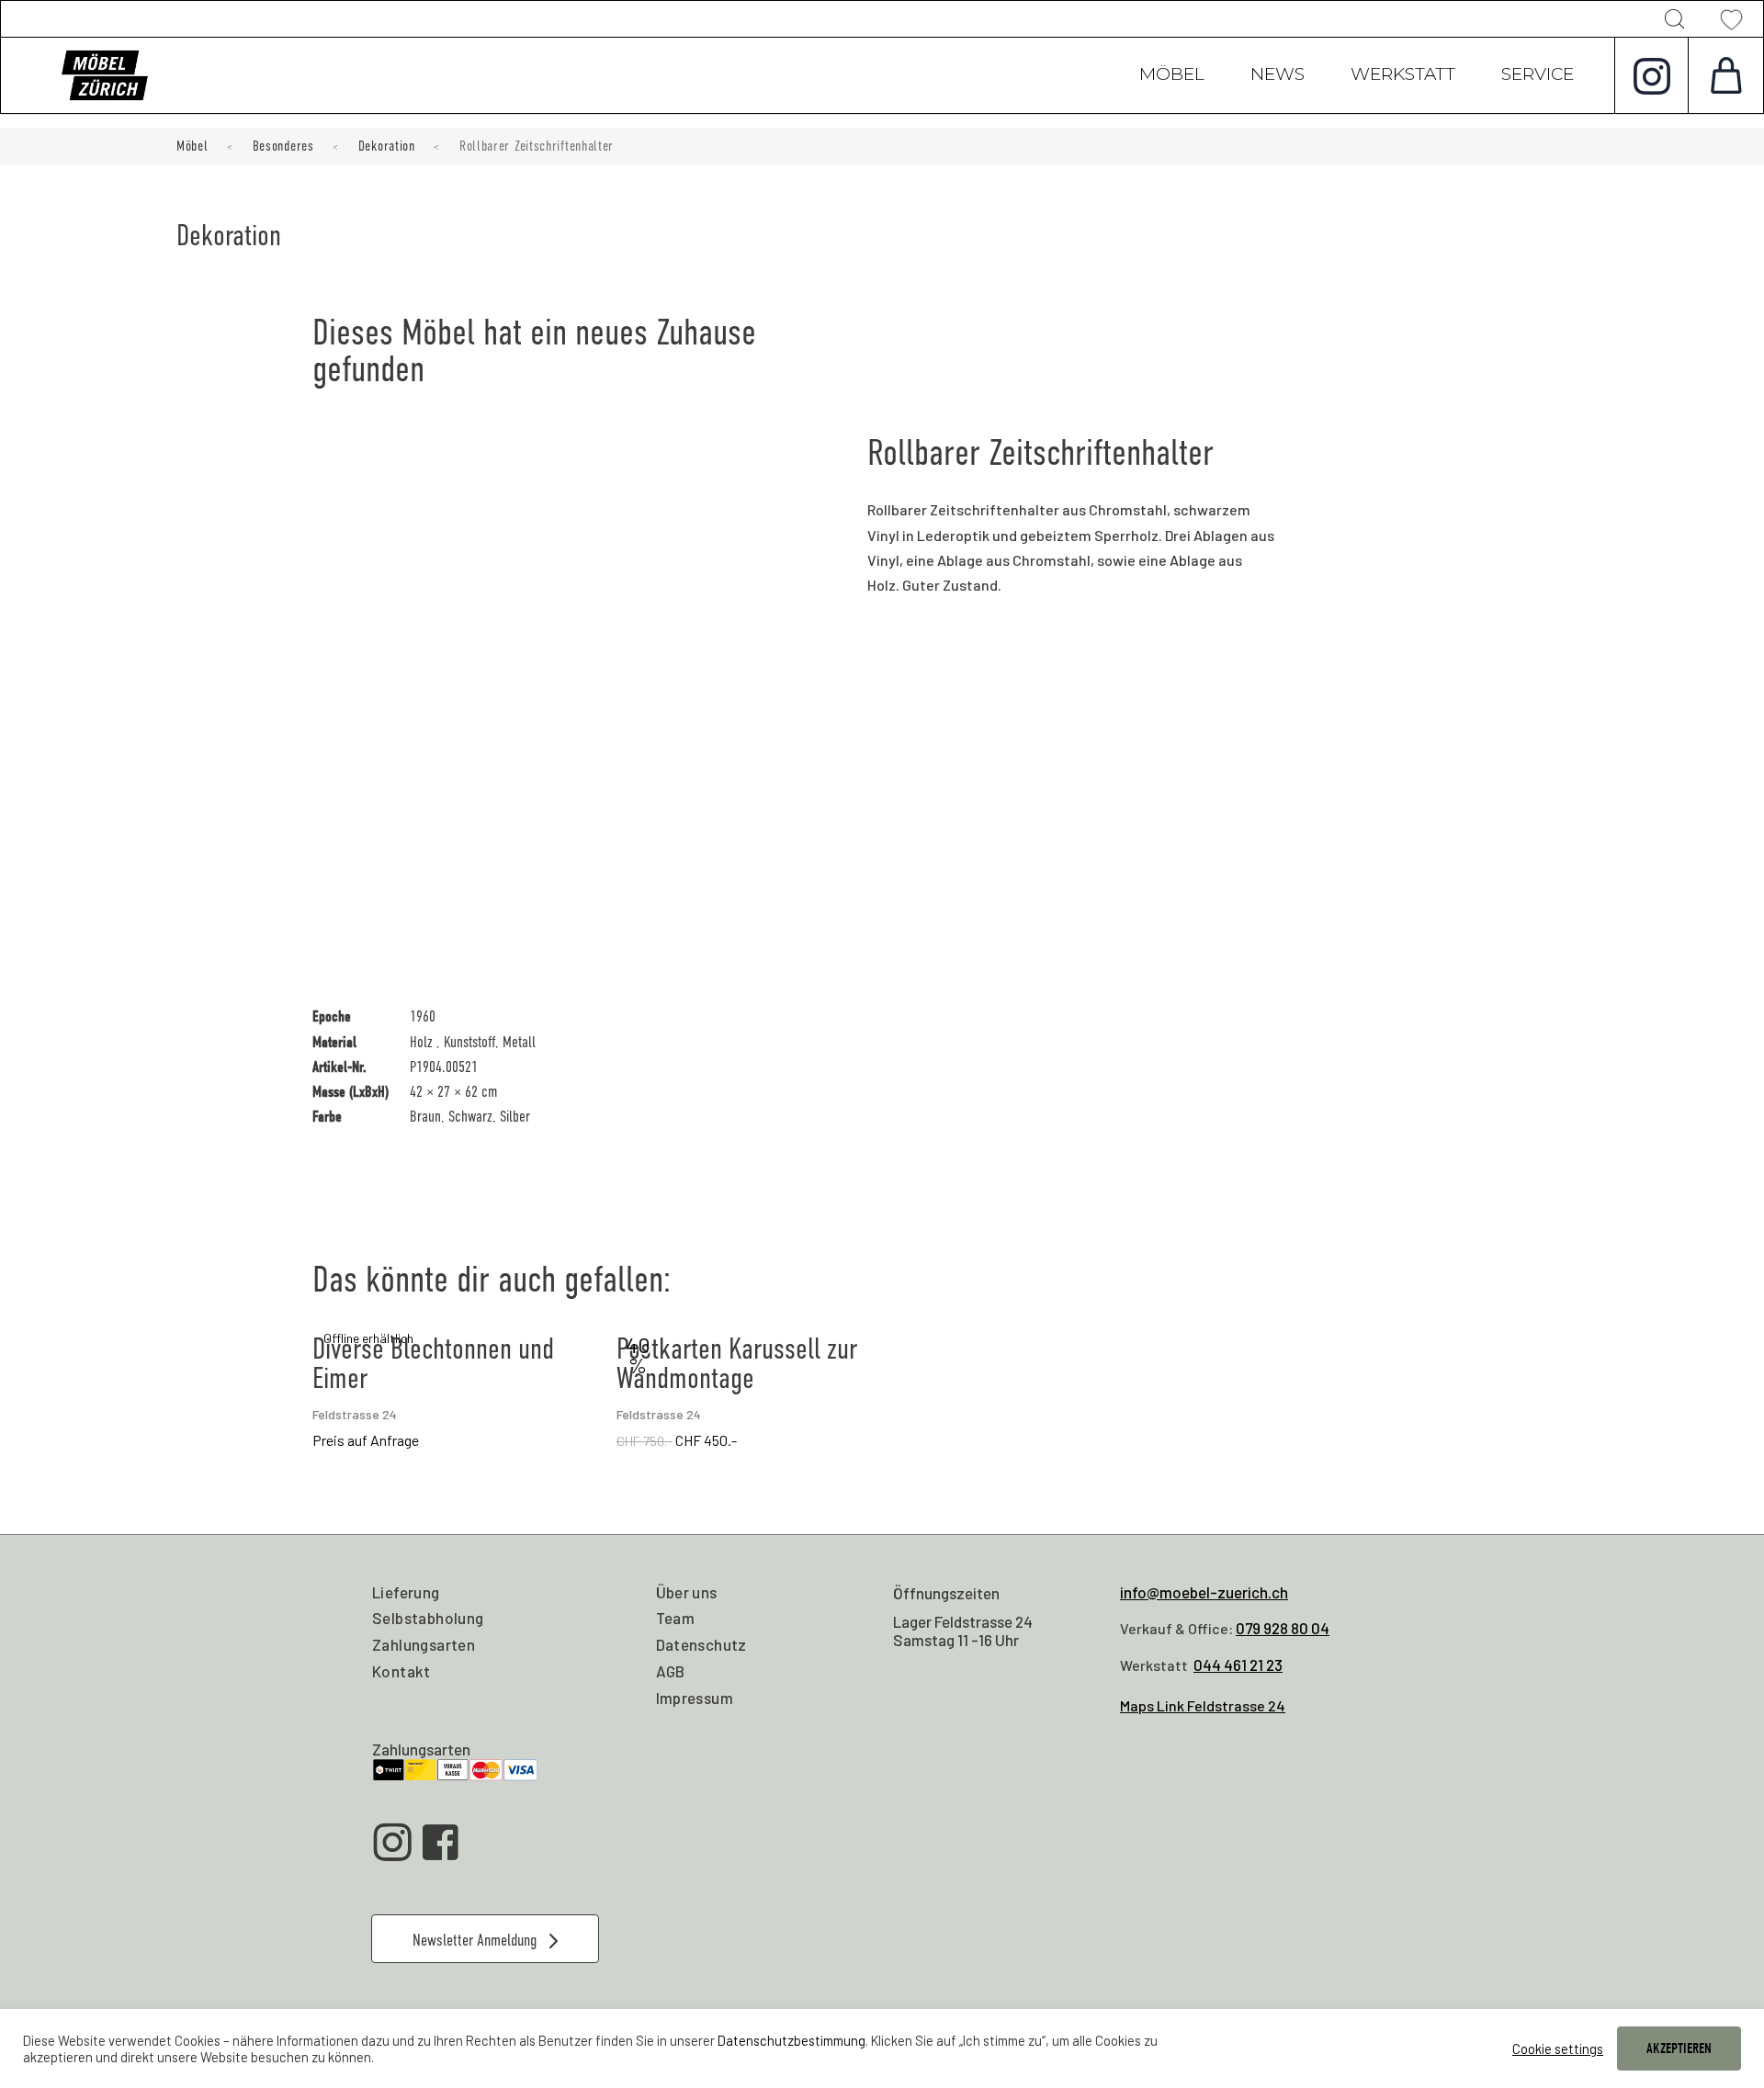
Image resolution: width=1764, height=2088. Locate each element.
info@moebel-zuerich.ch (1204, 1592)
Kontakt (401, 1671)
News (1278, 76)
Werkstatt (1403, 76)
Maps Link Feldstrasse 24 (1203, 1705)
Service (1538, 76)
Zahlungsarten (424, 1644)
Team (676, 1618)
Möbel (1172, 76)
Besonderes (283, 146)
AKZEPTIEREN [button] (1679, 2048)
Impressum (695, 1698)
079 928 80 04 (1283, 1628)
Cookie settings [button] (1558, 2048)
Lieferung (406, 1592)
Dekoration (387, 146)
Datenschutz (701, 1644)
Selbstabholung (428, 1618)
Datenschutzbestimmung (792, 2040)
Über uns (687, 1592)
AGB (671, 1671)
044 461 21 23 (1238, 1665)
